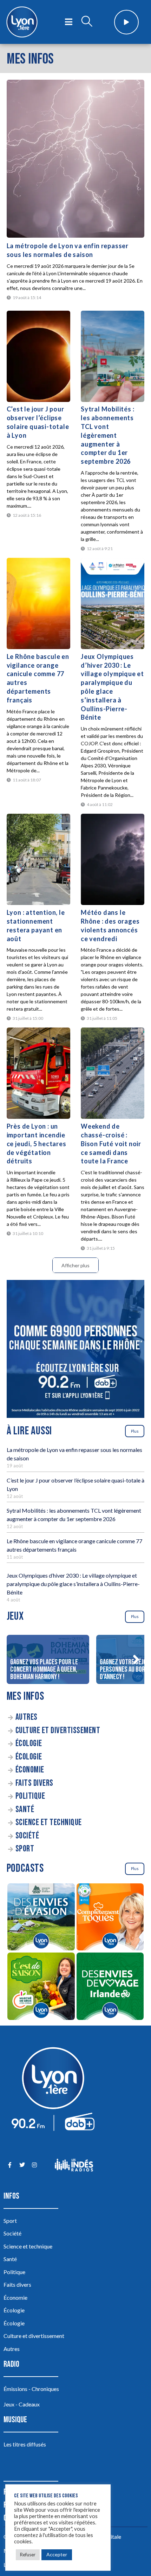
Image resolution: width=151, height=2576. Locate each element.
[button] (136, 1659)
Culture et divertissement (58, 1730)
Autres (27, 1717)
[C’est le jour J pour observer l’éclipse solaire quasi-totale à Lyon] (38, 356)
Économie (30, 1770)
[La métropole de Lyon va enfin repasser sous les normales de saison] (76, 159)
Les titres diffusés (25, 2444)
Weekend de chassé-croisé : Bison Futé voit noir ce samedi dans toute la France (111, 1144)
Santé (25, 1809)
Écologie (29, 1743)
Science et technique (49, 1822)
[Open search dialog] (87, 22)
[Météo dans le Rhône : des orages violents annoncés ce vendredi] (113, 859)
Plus (135, 1431)
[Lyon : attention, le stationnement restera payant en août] (38, 859)
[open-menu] (69, 22)
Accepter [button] (57, 2554)
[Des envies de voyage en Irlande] (110, 1987)
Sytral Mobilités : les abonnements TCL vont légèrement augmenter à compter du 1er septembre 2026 (107, 435)
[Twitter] (22, 2165)
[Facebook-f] (10, 2165)
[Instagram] (34, 2165)
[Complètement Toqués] (110, 1918)
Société (27, 1836)
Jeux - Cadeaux (22, 2404)
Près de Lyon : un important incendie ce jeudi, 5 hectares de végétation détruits (37, 1144)
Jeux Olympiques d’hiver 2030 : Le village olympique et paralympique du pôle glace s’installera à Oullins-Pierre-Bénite (73, 1584)
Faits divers (34, 1783)
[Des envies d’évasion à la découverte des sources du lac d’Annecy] (41, 1918)
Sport (25, 1849)
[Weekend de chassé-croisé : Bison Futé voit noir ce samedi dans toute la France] (113, 1073)
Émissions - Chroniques (31, 2389)
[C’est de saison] (41, 1987)
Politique (30, 1796)
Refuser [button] (28, 2555)
